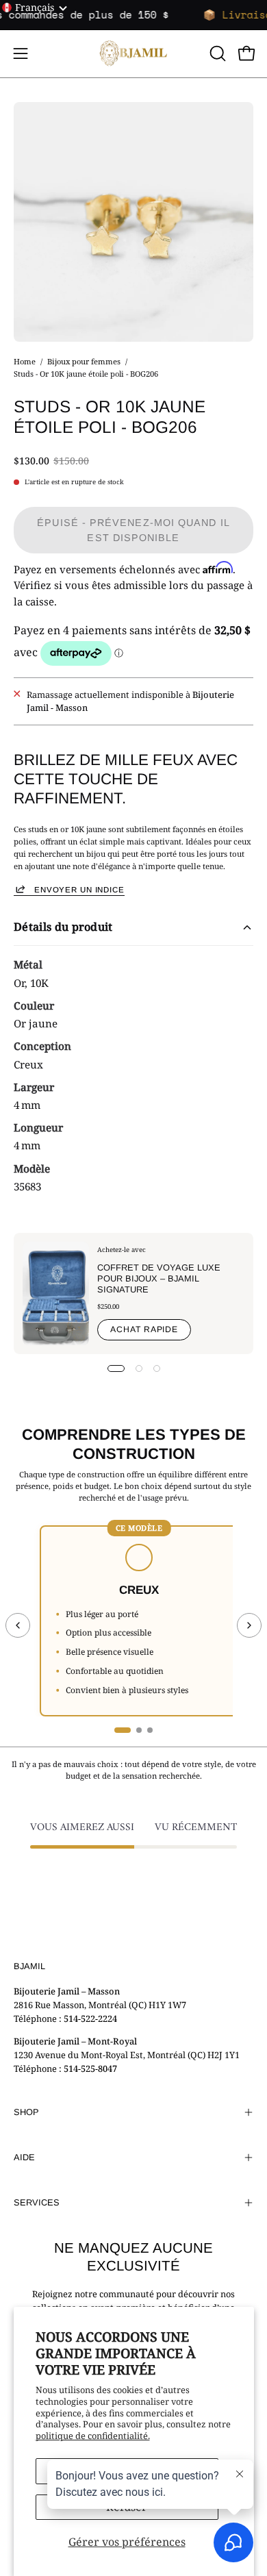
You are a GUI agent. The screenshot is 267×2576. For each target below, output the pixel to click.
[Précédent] (18, 1625)
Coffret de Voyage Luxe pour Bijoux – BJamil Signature (159, 1278)
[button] (216, 53)
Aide (24, 2157)
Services (37, 2202)
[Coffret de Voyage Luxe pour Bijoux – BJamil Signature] (56, 1293)
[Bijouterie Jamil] (133, 54)
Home (25, 361)
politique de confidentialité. (93, 2436)
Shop (26, 2112)
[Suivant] (249, 1625)
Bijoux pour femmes (84, 361)
